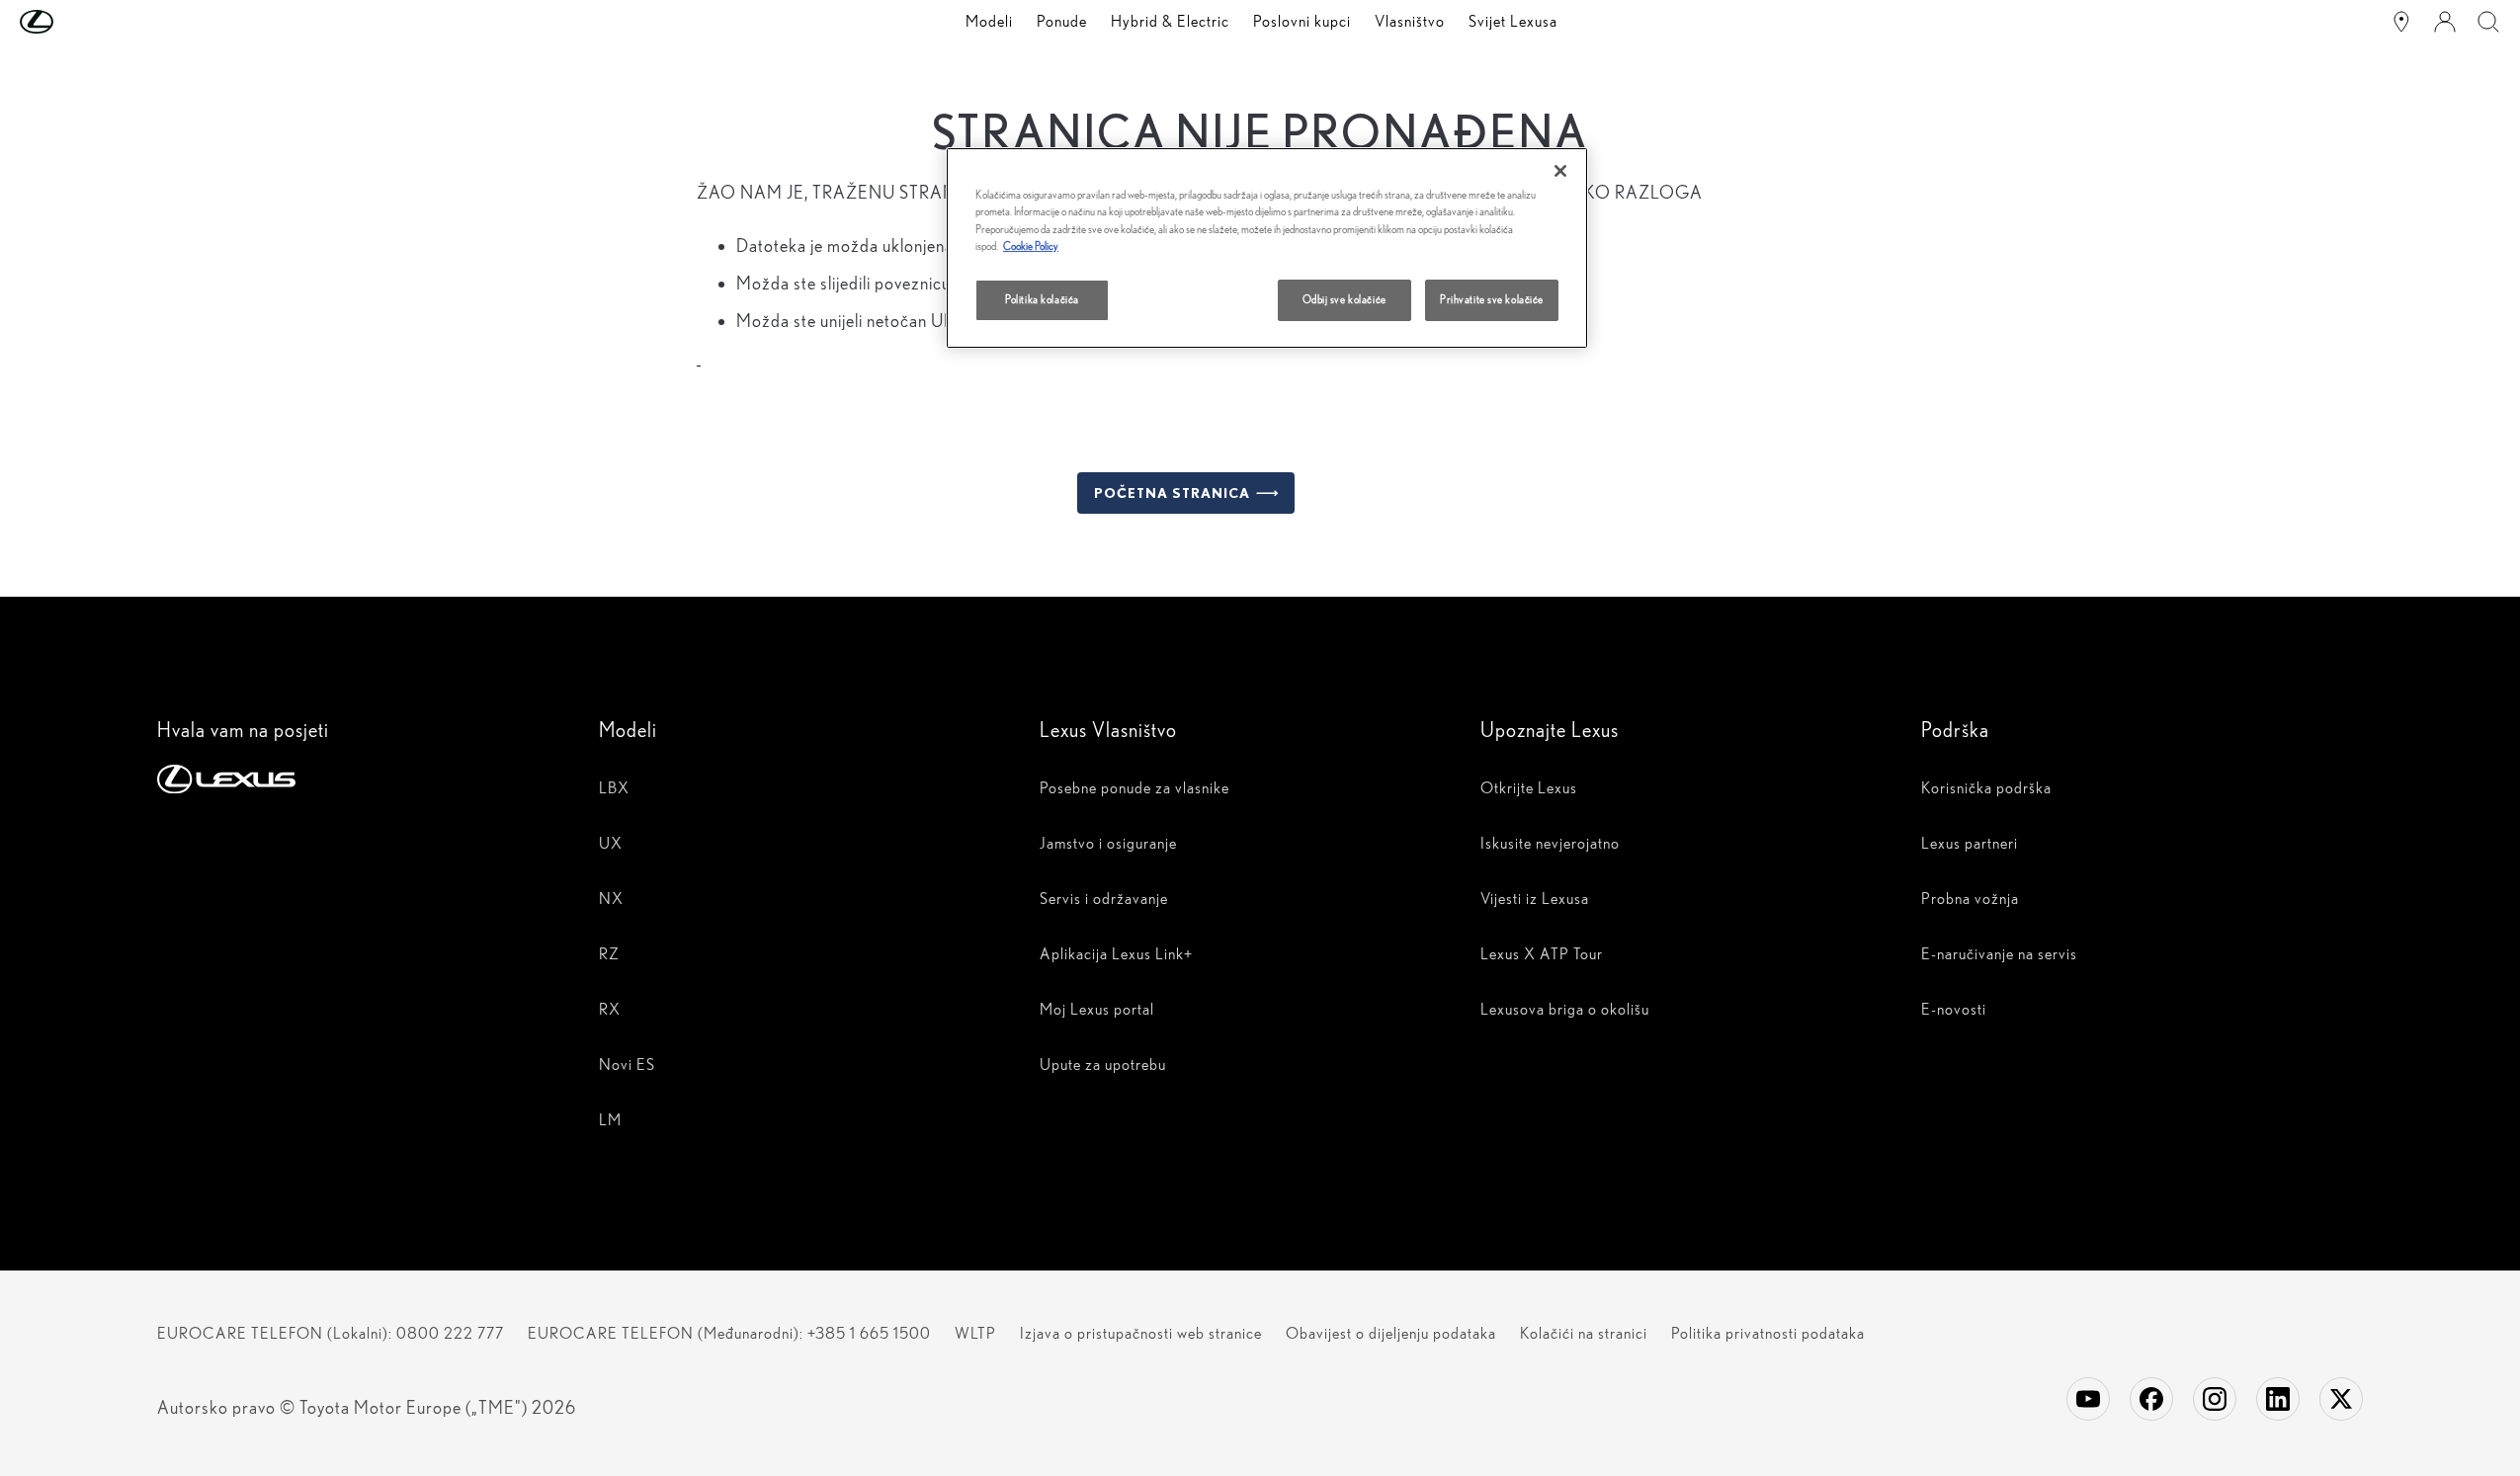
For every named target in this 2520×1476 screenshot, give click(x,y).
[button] (76, 22)
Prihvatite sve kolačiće (1492, 299)
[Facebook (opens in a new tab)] (2151, 1399)
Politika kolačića (1042, 299)
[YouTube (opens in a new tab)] (2088, 1399)
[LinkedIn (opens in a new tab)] (2278, 1399)
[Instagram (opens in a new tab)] (2215, 1399)
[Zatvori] (1560, 171)
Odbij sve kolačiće (1344, 299)
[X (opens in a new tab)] (2341, 1399)
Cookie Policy (1031, 246)
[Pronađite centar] (2401, 22)
